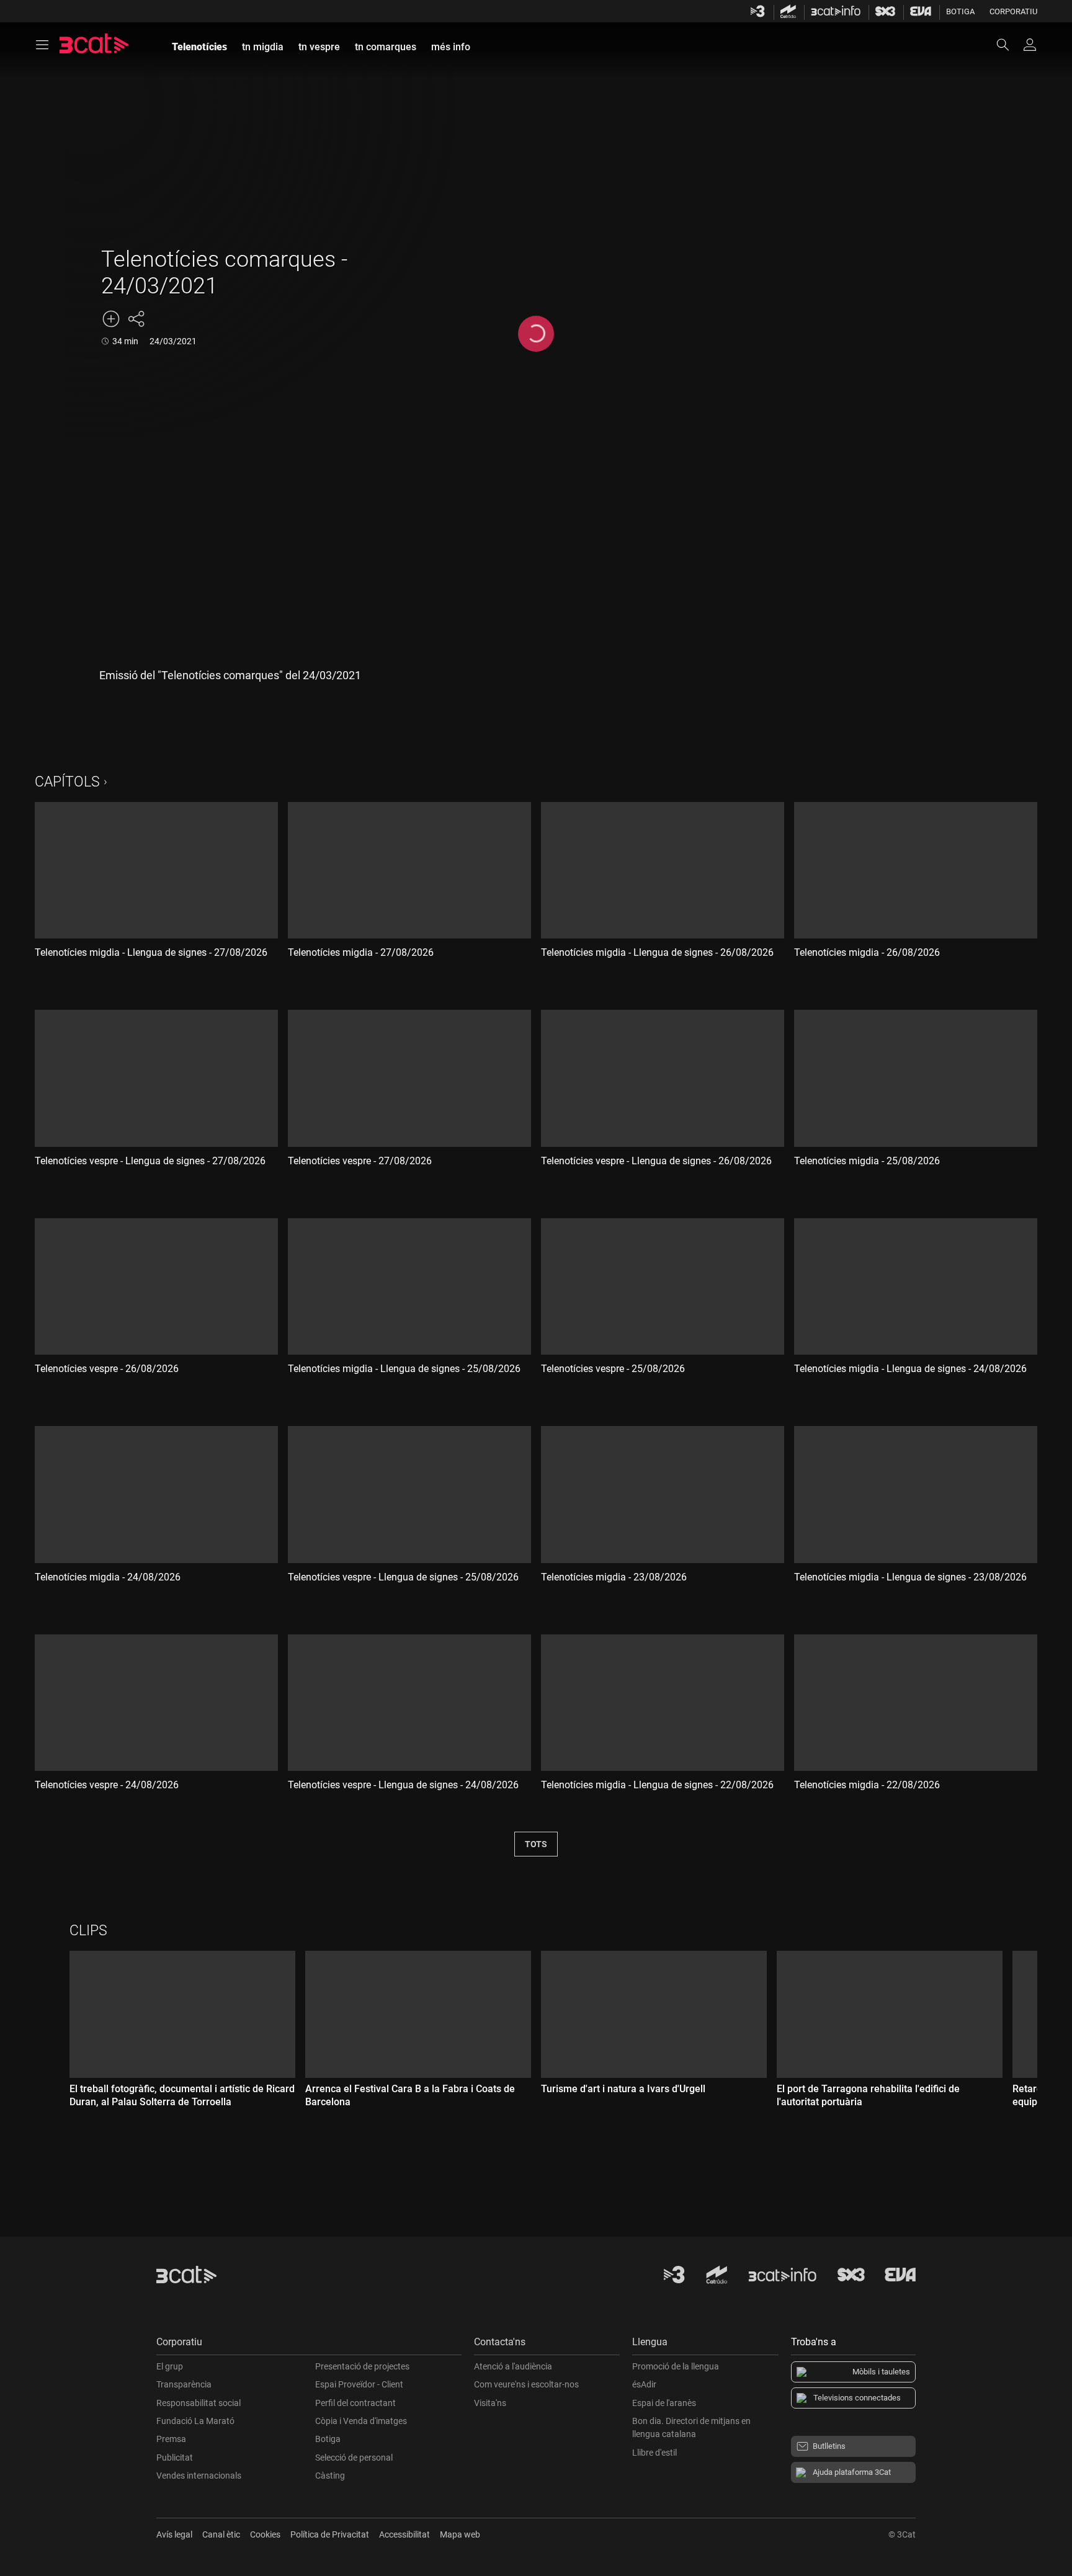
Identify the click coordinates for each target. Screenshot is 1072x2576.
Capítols (67, 782)
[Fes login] (1030, 45)
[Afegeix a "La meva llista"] (111, 319)
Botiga (960, 11)
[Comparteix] (136, 319)
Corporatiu (1013, 11)
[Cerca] (1009, 45)
